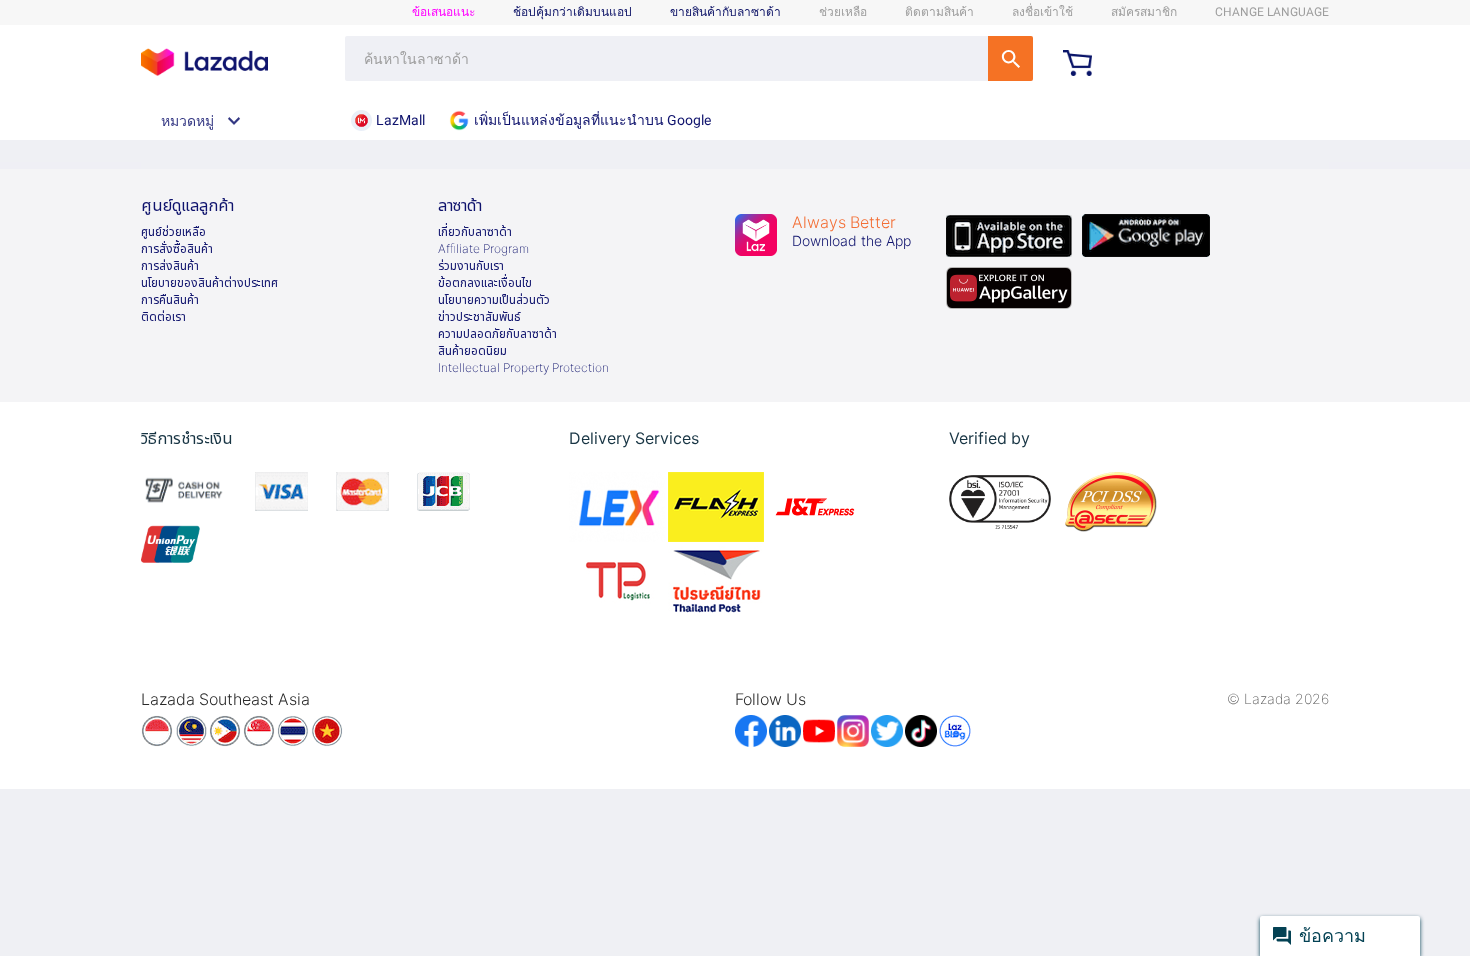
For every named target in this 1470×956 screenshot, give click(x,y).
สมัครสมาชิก (1144, 12)
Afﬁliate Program (483, 249)
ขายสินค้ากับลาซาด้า (725, 12)
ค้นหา (1010, 58)
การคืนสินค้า (170, 300)
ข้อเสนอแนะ (443, 12)
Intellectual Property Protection (523, 368)
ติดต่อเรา (163, 317)
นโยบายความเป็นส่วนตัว (494, 300)
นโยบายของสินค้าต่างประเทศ (209, 283)
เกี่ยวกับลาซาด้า (475, 232)
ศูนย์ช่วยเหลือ (173, 232)
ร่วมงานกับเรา (471, 266)
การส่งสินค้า (170, 266)
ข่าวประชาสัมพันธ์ (479, 317)
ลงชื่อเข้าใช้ (1042, 12)
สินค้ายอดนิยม (472, 351)
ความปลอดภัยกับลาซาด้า (497, 334)
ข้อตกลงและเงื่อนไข (485, 283)
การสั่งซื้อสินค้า (177, 249)
